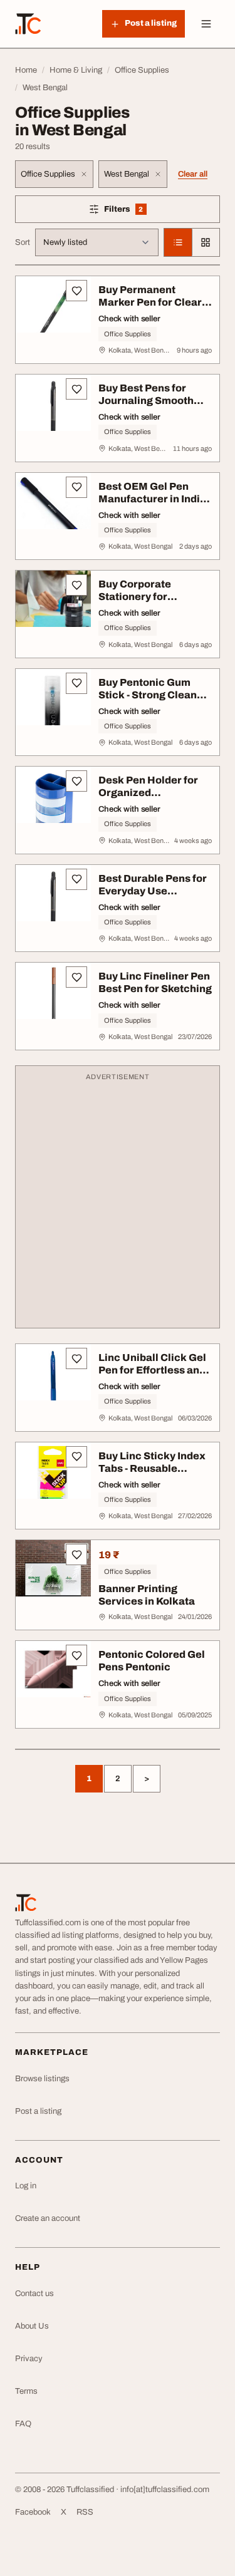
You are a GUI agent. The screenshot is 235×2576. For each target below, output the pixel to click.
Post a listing (38, 2111)
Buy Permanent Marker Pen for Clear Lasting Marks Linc (150, 302)
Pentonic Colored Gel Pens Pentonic (152, 1661)
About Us (32, 2326)
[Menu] (206, 24)
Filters (142, 211)
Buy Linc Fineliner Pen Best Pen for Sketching (155, 982)
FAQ (23, 2424)
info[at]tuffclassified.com (165, 2490)
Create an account (48, 2218)
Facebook (33, 2512)
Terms (26, 2391)
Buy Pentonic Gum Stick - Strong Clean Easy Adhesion (148, 695)
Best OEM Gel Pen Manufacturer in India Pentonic (152, 499)
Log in (26, 2186)
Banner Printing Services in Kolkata (147, 1595)
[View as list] (178, 242)
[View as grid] (206, 242)
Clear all (193, 174)
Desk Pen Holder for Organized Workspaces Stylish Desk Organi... (148, 799)
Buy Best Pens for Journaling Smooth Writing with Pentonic (152, 401)
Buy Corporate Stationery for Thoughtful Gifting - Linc (147, 603)
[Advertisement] (118, 1203)
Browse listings (42, 2079)
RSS (85, 2512)
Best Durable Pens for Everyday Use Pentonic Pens (153, 891)
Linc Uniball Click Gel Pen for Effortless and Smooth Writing (152, 1370)
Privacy (29, 2359)
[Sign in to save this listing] (76, 291)
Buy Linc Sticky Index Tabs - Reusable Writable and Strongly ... (153, 1475)
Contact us (34, 2294)
